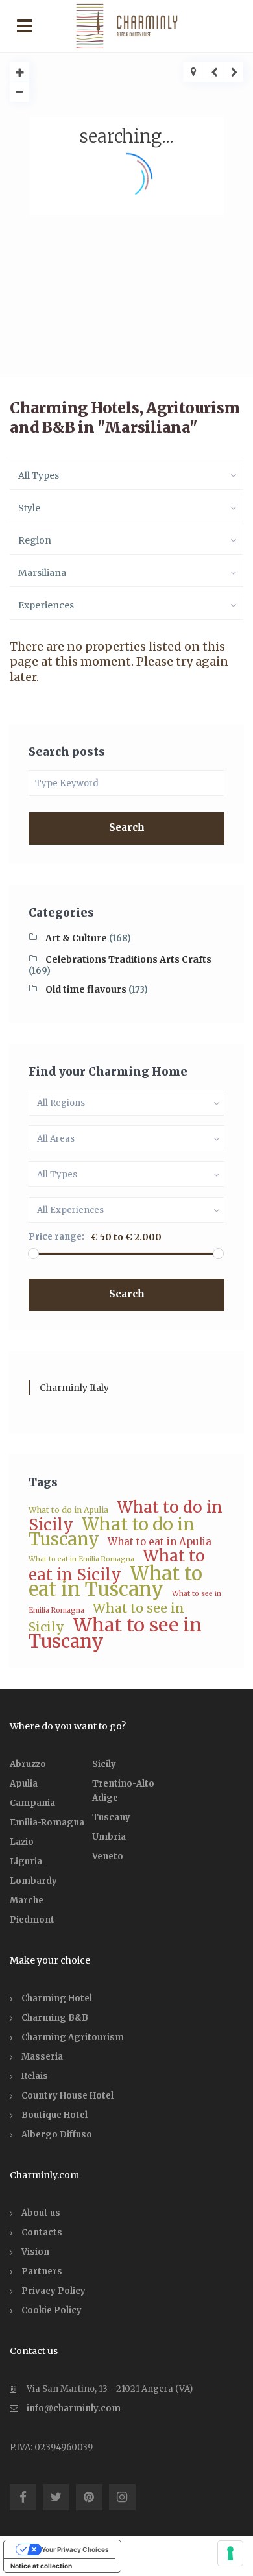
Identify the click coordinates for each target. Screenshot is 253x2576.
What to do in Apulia (68, 1510)
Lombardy (33, 1881)
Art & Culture (76, 938)
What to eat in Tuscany (115, 1581)
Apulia (24, 1784)
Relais (35, 2076)
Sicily (104, 1764)
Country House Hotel (67, 2096)
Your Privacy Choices (75, 2549)
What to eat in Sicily (117, 1565)
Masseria (42, 2057)
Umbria (109, 1837)
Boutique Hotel (54, 2115)
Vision (35, 2252)
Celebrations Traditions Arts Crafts (128, 959)
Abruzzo (28, 1764)
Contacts (42, 2233)
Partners (42, 2271)
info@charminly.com (74, 2408)
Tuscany (111, 1817)
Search (127, 827)
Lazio (22, 1842)
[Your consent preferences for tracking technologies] (230, 2553)
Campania (32, 1803)
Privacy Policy (54, 2291)
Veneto (108, 1856)
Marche (27, 1900)
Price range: (56, 1237)
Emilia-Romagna (47, 1823)
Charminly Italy (74, 1388)
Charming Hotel (57, 1998)
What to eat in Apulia (160, 1542)
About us (41, 2213)
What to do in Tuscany (112, 1532)
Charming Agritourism (73, 2037)
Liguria (26, 1861)
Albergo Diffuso (57, 2135)
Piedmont (32, 1920)
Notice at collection (41, 2566)
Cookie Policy (52, 2310)
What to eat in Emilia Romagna (81, 1559)
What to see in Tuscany (115, 1633)
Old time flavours (86, 989)
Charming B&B (55, 2018)
